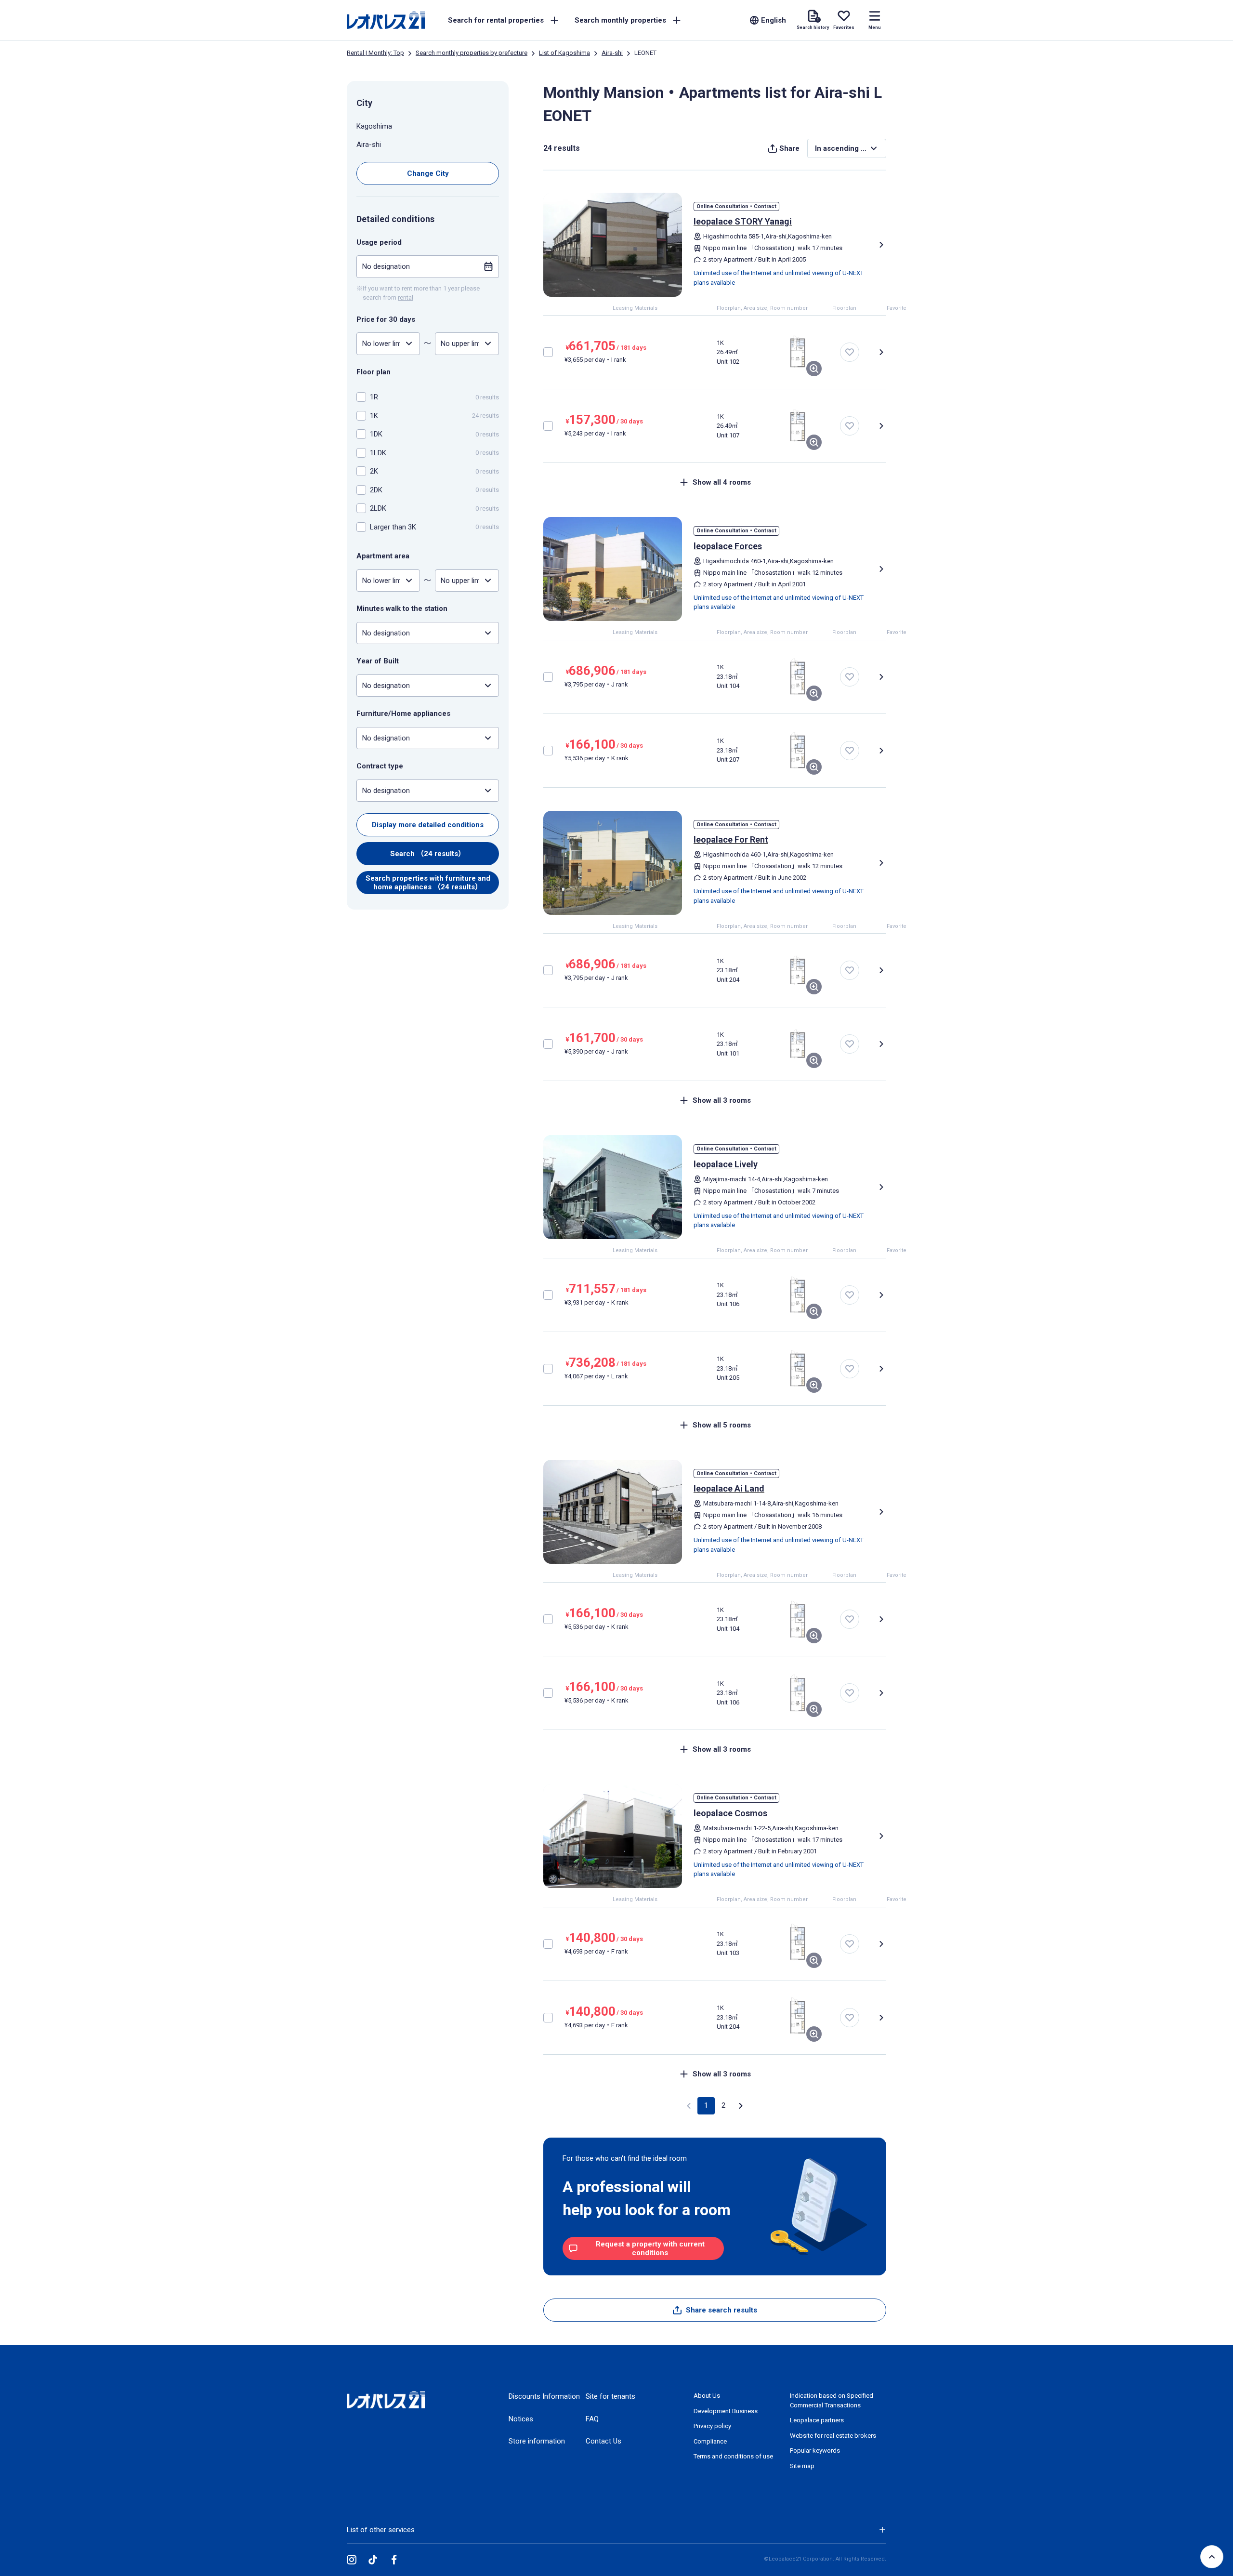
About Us (707, 2396)
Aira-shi (612, 53)
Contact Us (603, 2441)
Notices (521, 2419)
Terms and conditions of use (733, 2456)
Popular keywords (815, 2451)
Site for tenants (610, 2396)
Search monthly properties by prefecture (472, 53)
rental (406, 297)
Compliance (710, 2441)
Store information (537, 2441)
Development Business (726, 2411)
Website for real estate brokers (833, 2436)
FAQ (592, 2419)
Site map (802, 2466)
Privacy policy (712, 2426)
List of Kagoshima (564, 53)
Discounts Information (544, 2396)
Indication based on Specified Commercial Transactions (832, 2400)
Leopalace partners (817, 2420)
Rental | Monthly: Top (375, 53)
